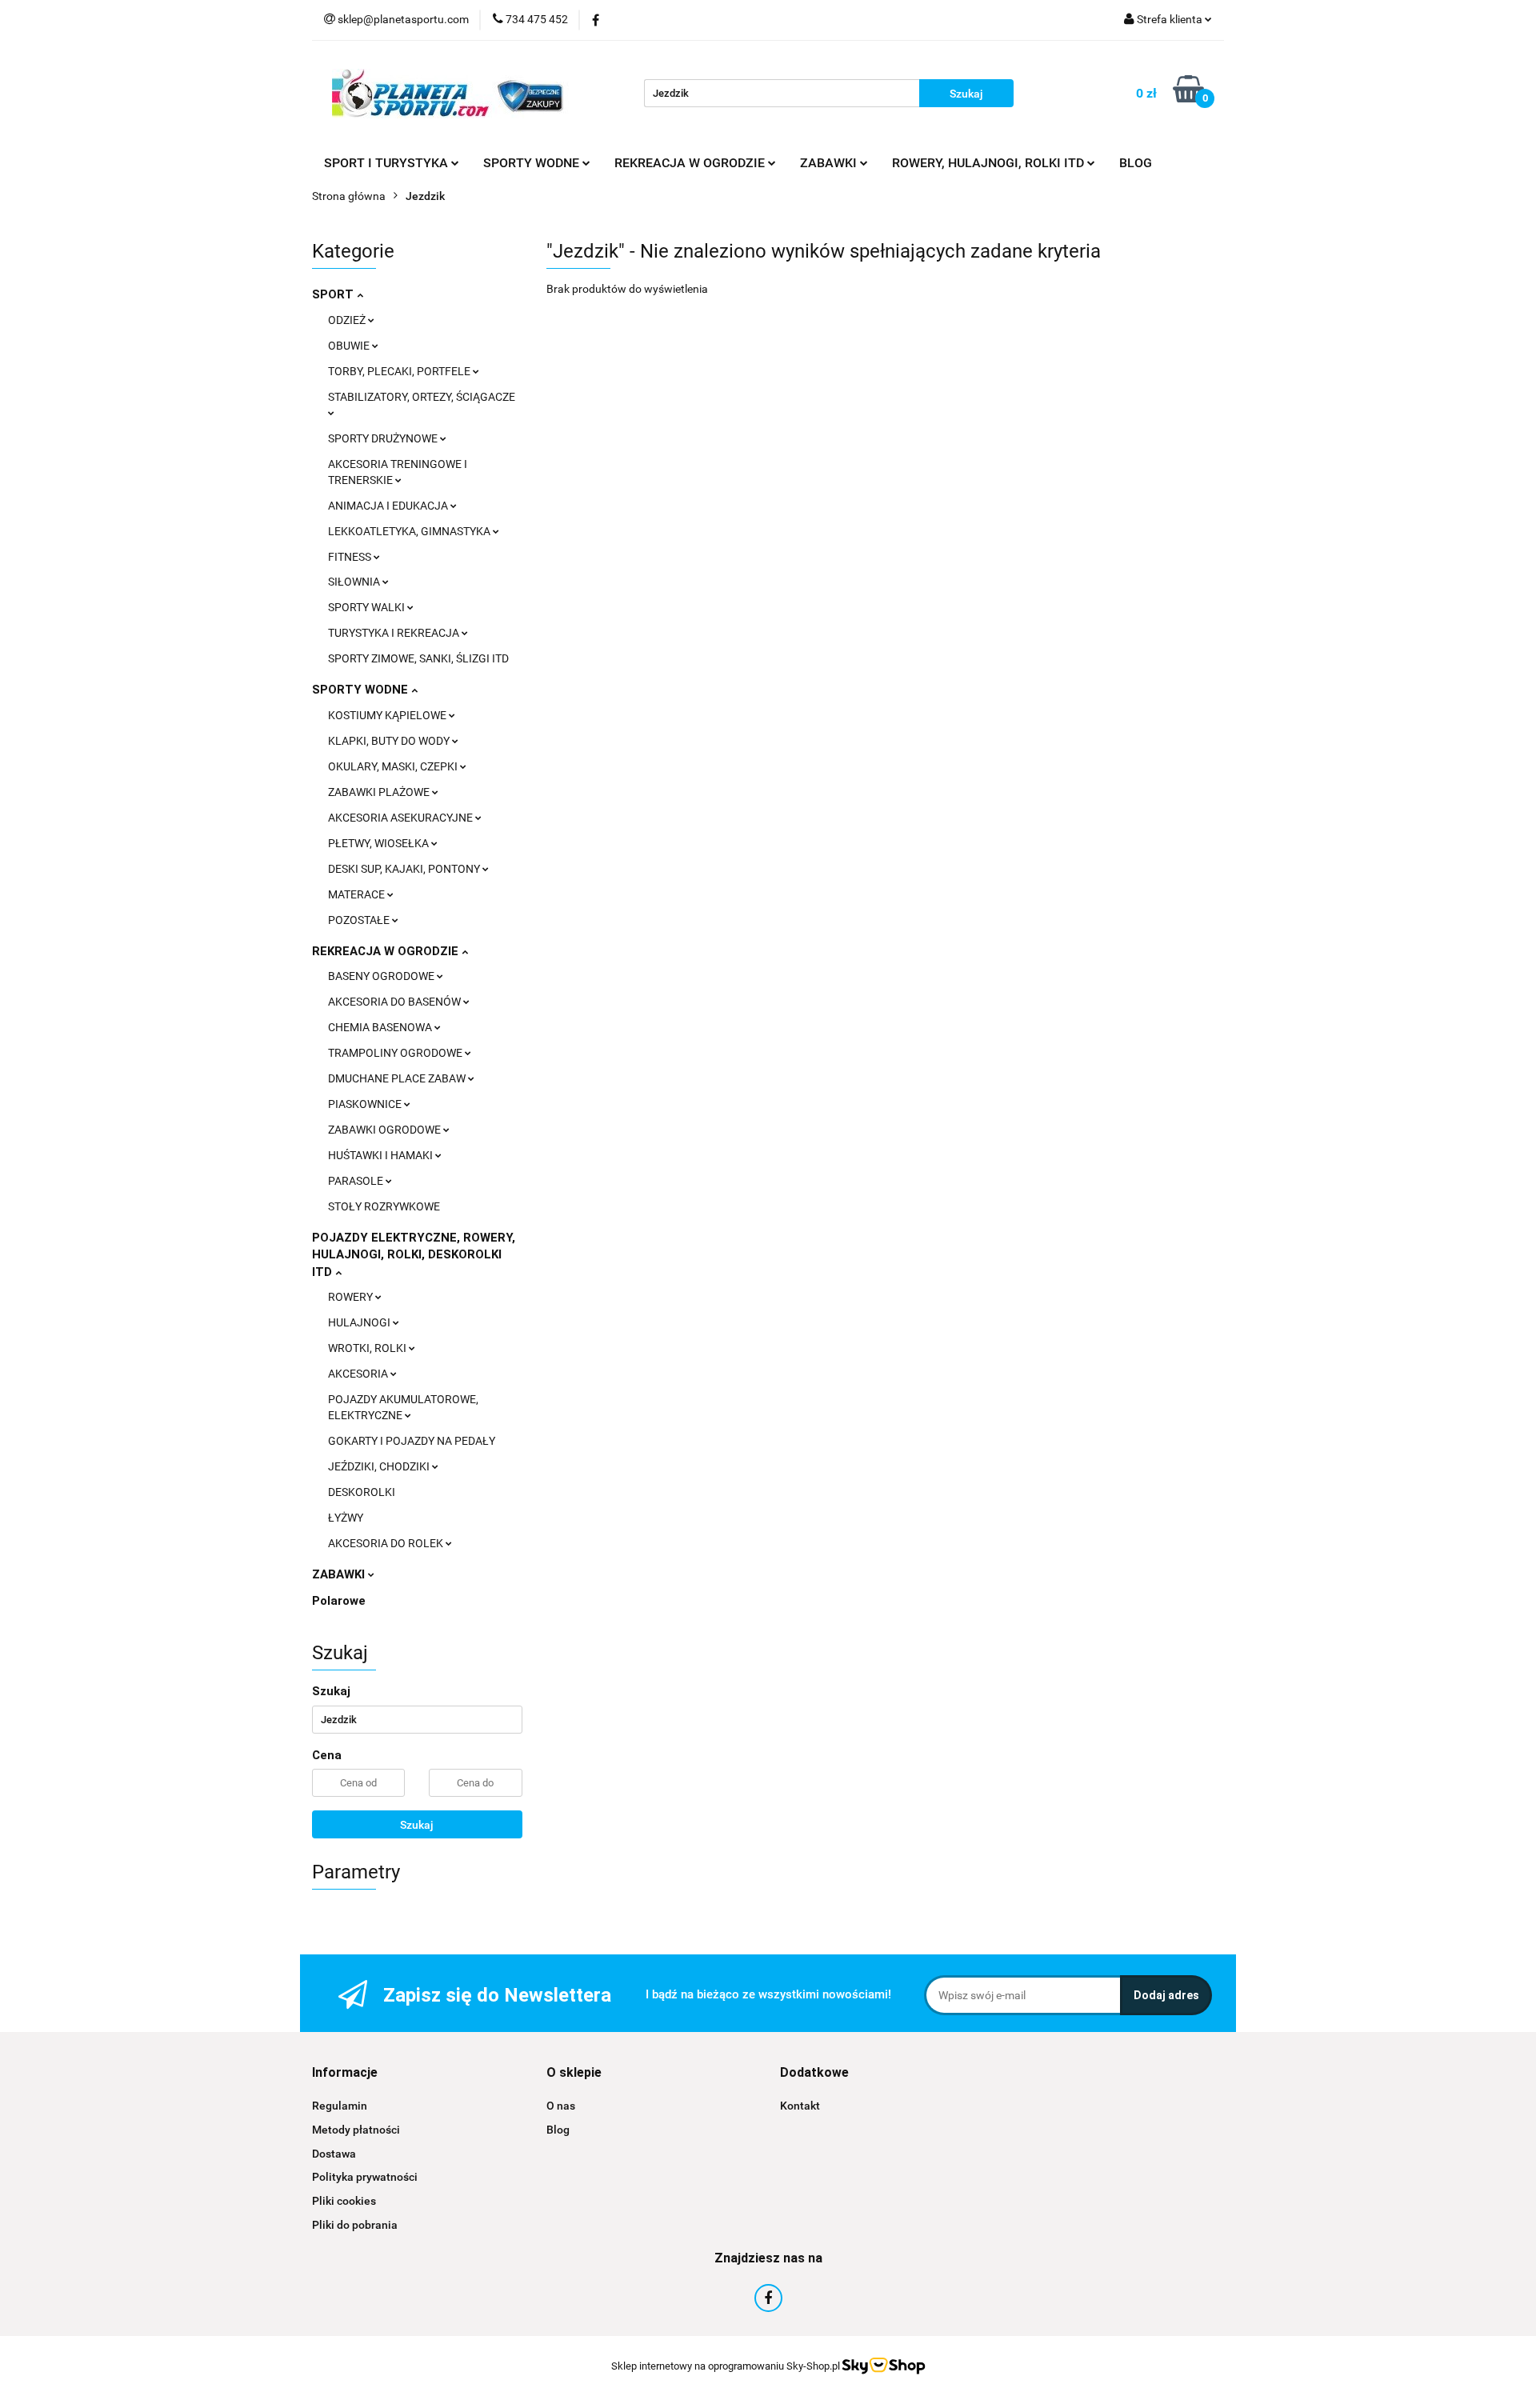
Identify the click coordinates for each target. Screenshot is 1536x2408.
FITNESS (351, 557)
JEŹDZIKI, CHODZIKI (380, 1466)
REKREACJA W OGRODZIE (387, 951)
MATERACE (358, 894)
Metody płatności (356, 2130)
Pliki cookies (344, 2201)
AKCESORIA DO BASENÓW (396, 1002)
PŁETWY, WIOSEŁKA (380, 843)
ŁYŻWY (346, 1518)
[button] (345, 2073)
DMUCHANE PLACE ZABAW (398, 1078)
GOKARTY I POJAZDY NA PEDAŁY (412, 1441)
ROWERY (352, 1297)
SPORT (334, 294)
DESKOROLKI (362, 1492)
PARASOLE (357, 1181)
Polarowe (339, 1601)
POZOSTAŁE (360, 920)
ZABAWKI (340, 1574)
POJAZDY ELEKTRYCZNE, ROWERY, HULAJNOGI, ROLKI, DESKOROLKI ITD (414, 1255)
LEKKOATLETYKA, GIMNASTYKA (410, 531)
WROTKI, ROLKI (368, 1348)
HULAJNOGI (360, 1322)
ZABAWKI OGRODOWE (386, 1130)
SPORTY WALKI (368, 607)
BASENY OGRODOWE (382, 976)
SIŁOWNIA (355, 582)
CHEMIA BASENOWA (381, 1027)
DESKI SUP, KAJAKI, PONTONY (405, 869)
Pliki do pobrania (355, 2225)
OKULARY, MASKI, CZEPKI (394, 766)
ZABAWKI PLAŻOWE (380, 792)
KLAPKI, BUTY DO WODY (390, 741)
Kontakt (800, 2106)
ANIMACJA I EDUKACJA (389, 506)
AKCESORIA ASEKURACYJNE (402, 818)
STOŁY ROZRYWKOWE (384, 1206)
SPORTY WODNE (362, 690)
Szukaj (417, 1825)
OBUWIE (350, 346)
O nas (561, 2106)
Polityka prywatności (365, 2177)
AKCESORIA (359, 1374)
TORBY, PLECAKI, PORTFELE (400, 371)
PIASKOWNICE (366, 1104)
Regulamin (340, 2106)
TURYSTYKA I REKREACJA (395, 633)
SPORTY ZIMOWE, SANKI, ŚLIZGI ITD (418, 658)
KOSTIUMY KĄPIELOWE (388, 715)
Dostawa (334, 2154)
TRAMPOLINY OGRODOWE (396, 1053)
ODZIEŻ (348, 320)
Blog (558, 2130)
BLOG (1136, 163)
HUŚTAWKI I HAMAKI (382, 1155)
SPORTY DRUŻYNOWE (384, 438)
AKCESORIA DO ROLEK (387, 1543)
